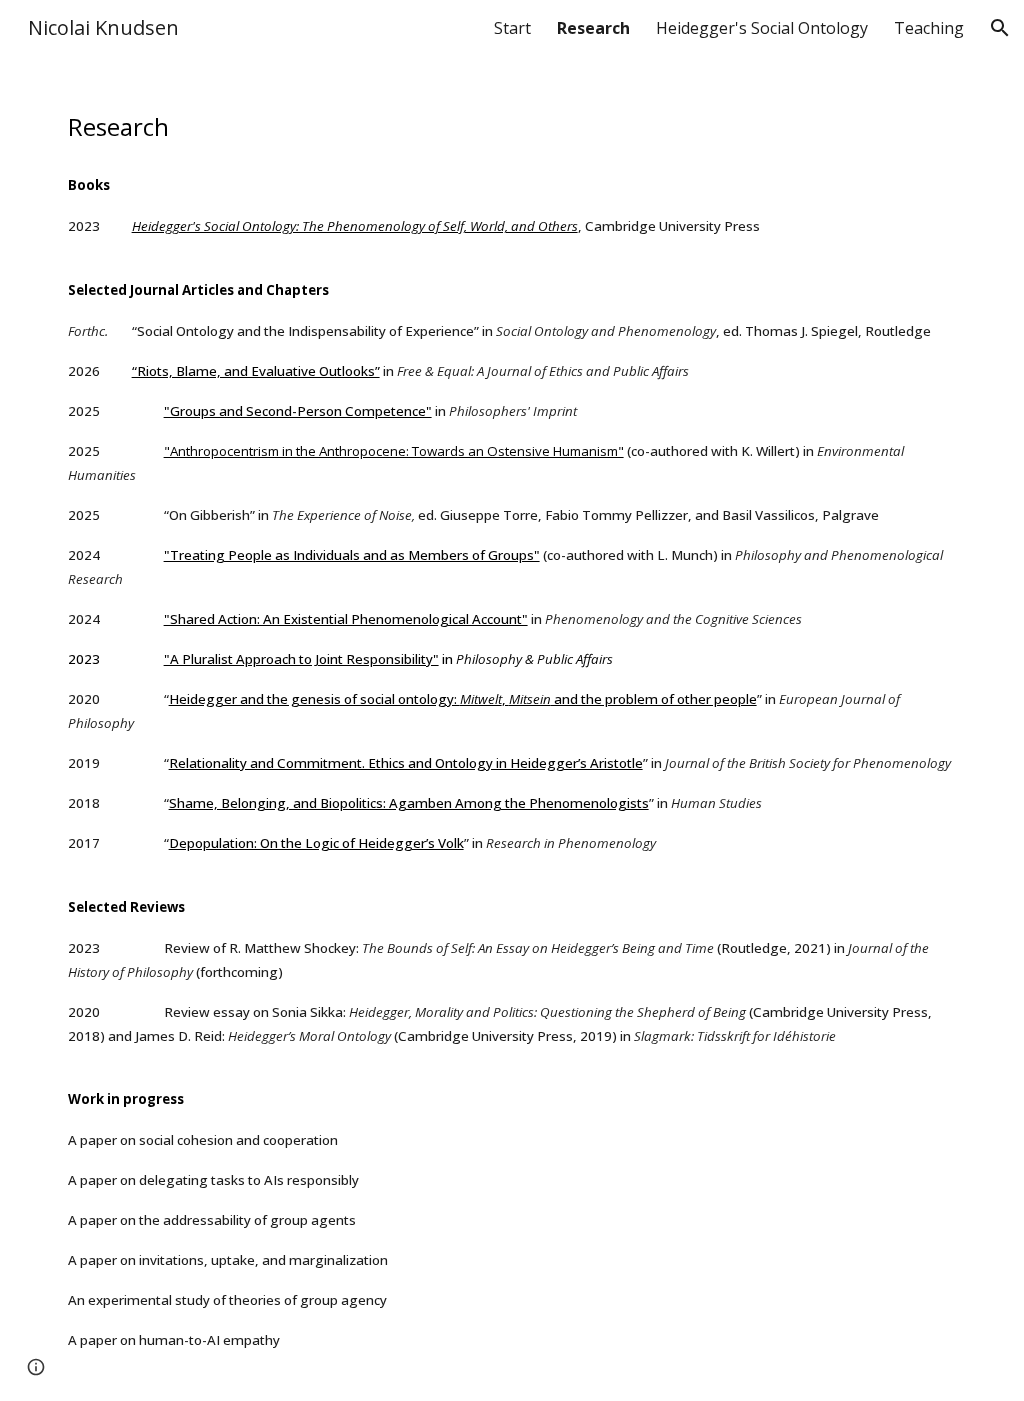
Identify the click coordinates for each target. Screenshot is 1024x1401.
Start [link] (512, 28)
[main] (512, 728)
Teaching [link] (929, 28)
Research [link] (593, 28)
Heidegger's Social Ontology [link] (762, 28)
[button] (1000, 28)
